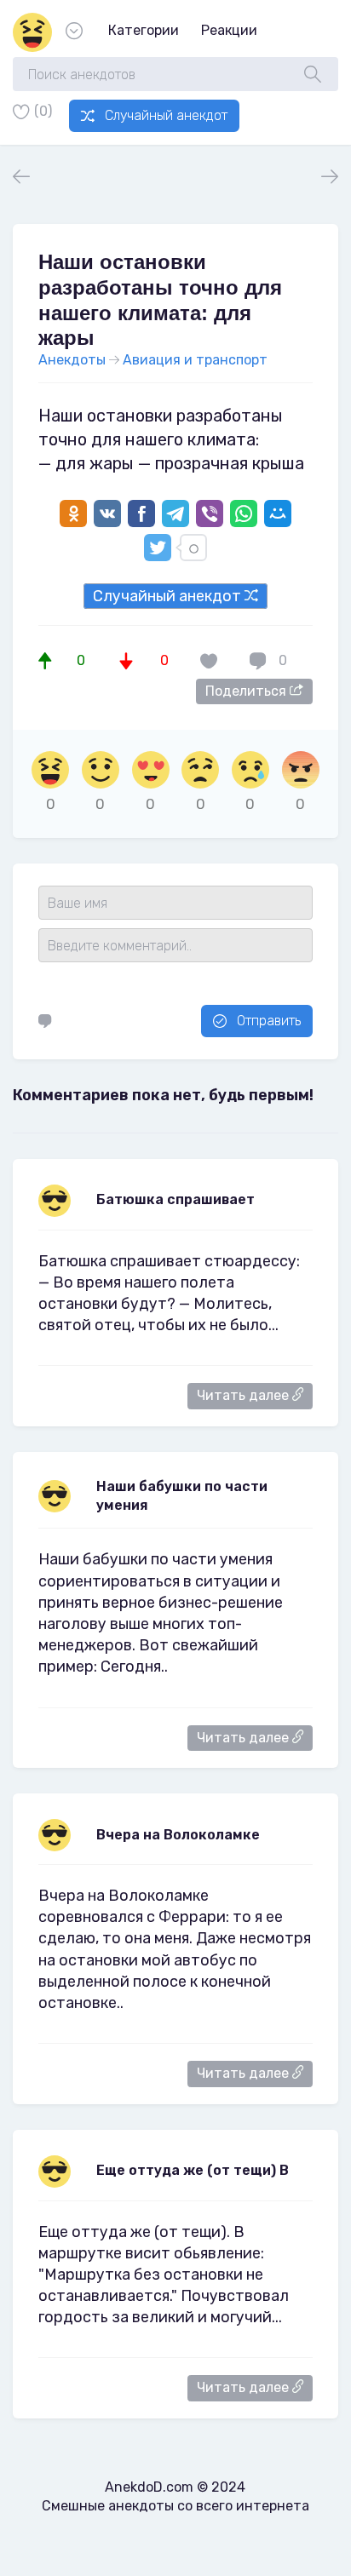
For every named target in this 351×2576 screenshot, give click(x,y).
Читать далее (245, 1395)
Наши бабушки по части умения (182, 1496)
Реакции (229, 30)
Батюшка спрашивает (175, 1199)
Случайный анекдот (166, 115)
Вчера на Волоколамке (178, 1835)
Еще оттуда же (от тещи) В (193, 2170)
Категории (144, 30)
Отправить (269, 1021)
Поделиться (247, 691)
